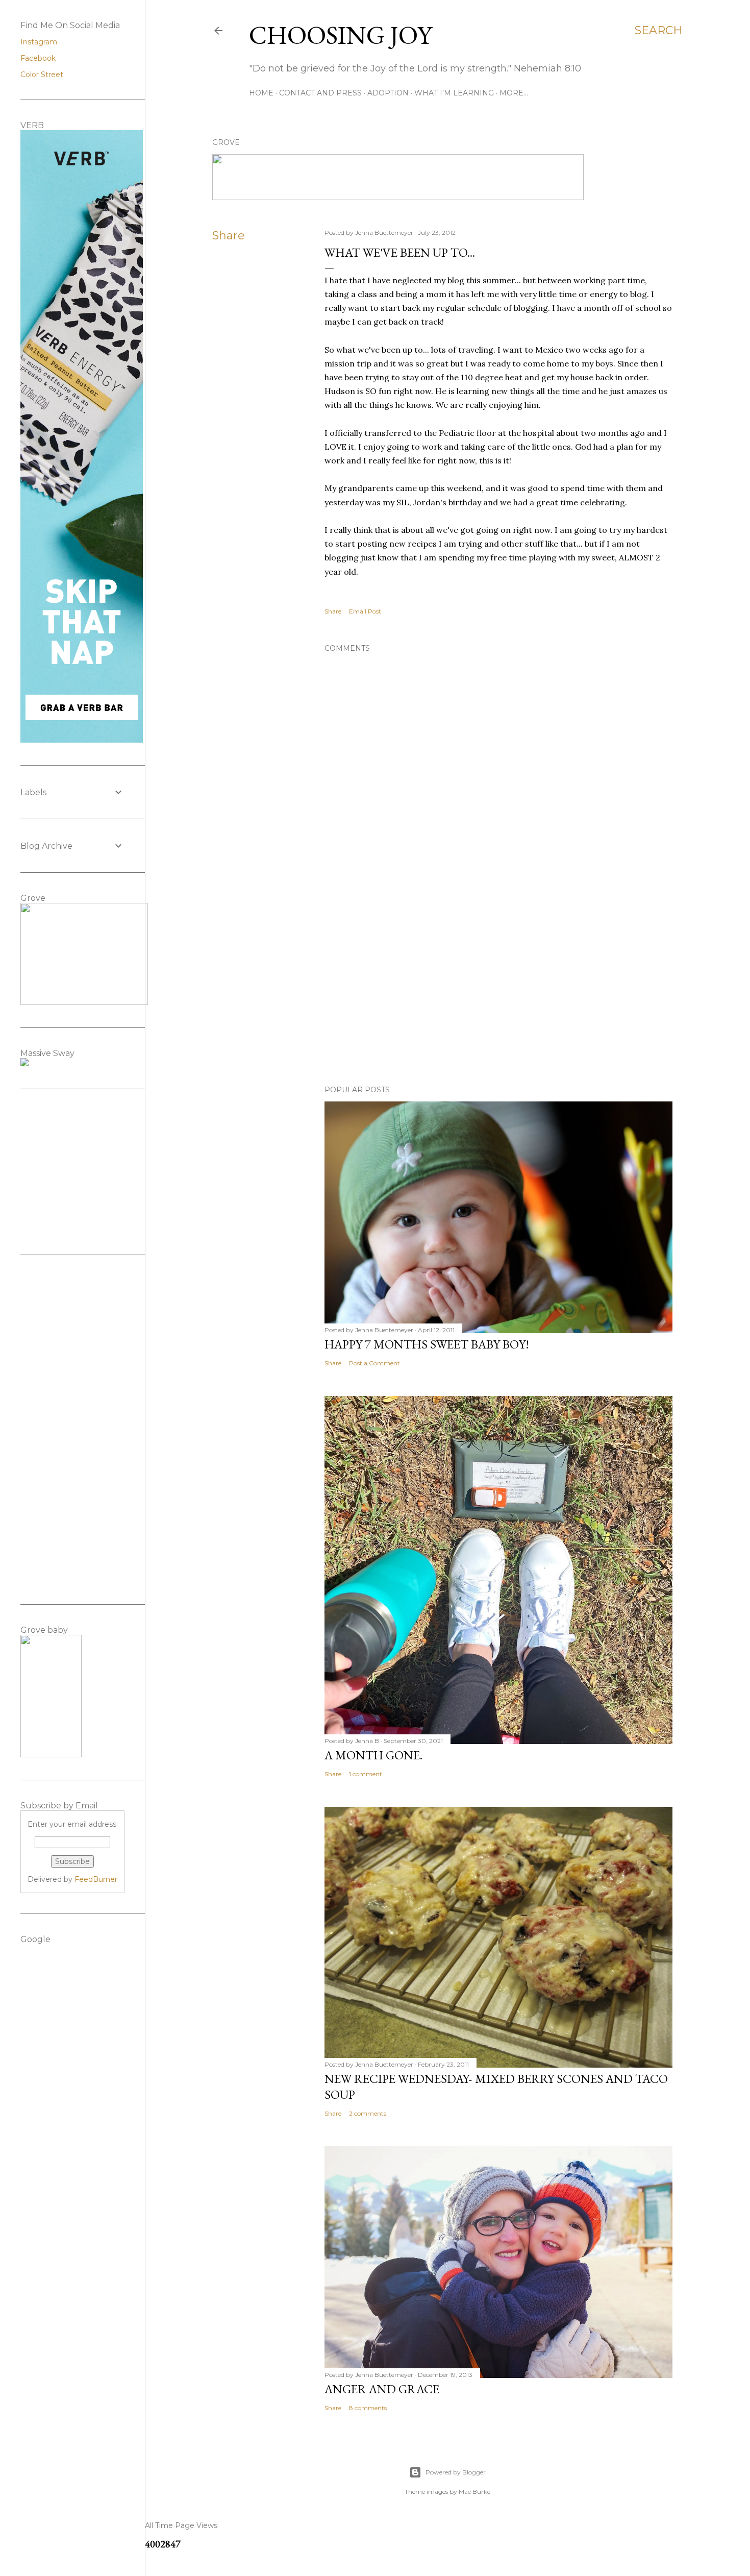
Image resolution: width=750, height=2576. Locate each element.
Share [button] (229, 236)
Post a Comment (374, 1363)
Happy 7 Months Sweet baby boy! (427, 1344)
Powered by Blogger (456, 2472)
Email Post (365, 611)
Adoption (388, 93)
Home (261, 93)
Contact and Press (320, 93)
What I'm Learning (454, 93)
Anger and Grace (382, 2389)
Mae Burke (474, 2492)
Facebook (38, 58)
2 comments (368, 2113)
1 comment (366, 1774)
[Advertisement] (498, 988)
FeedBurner (96, 1879)
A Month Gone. (373, 1755)
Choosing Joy (341, 35)
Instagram (39, 42)
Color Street (42, 75)
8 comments (368, 2408)
